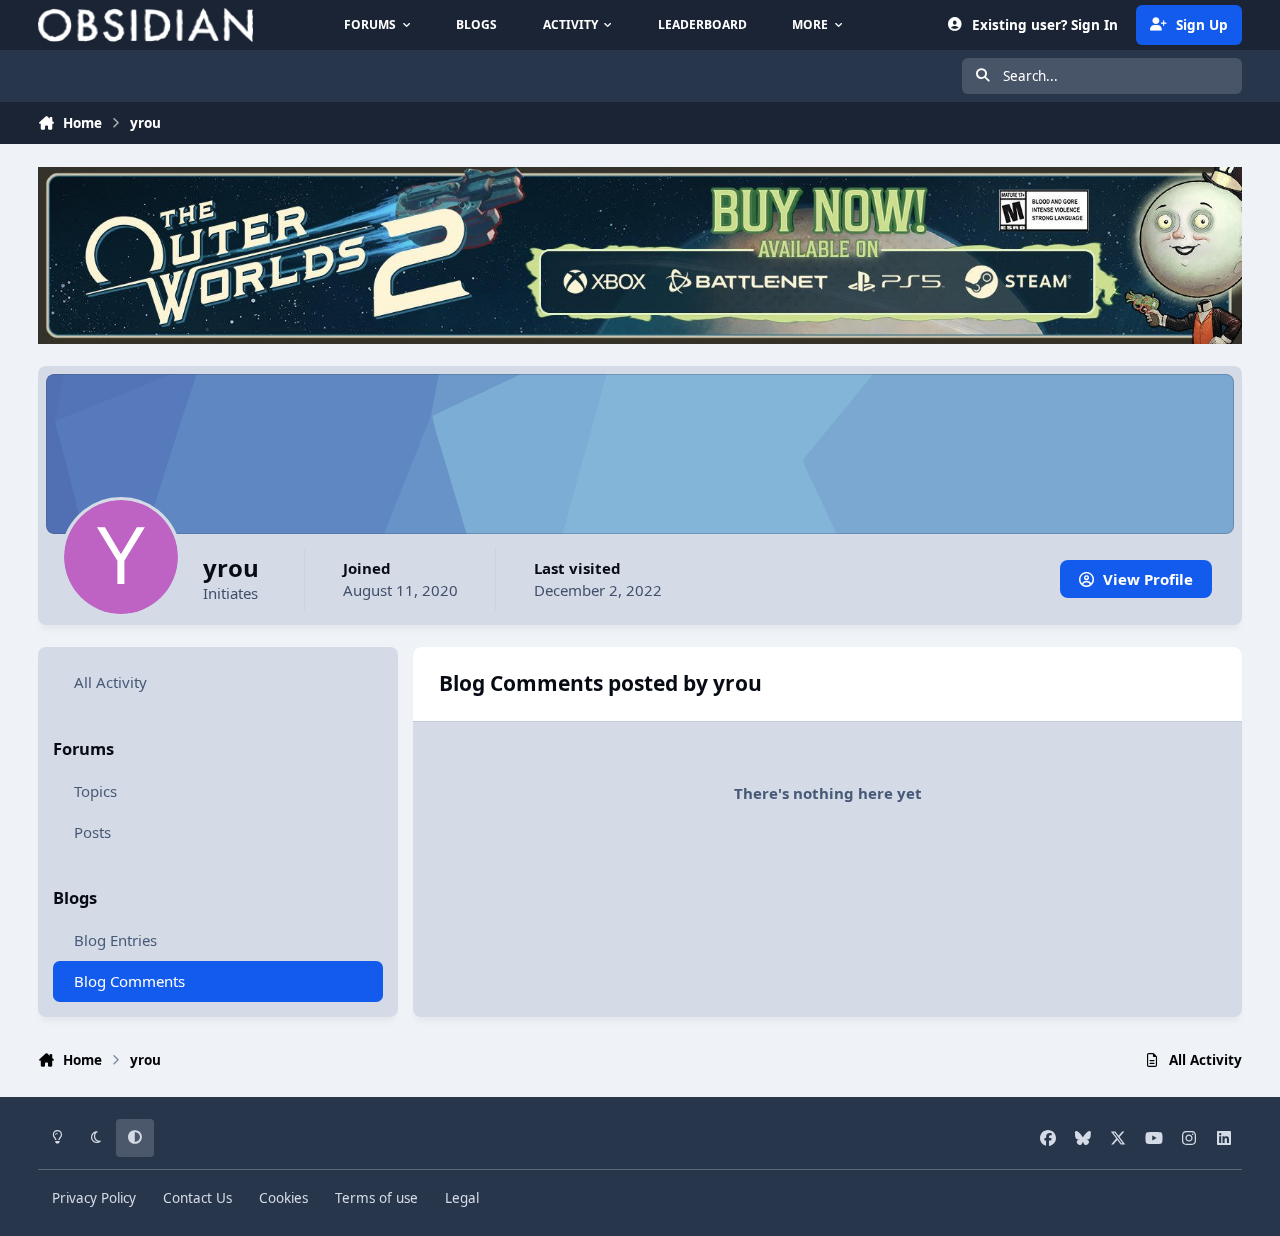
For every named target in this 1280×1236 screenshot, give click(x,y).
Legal (462, 1198)
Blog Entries (115, 940)
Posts (92, 832)
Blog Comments (129, 981)
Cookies (283, 1198)
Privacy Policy (94, 1198)
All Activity (110, 682)
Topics (95, 791)
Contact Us (197, 1198)
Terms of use (376, 1198)
